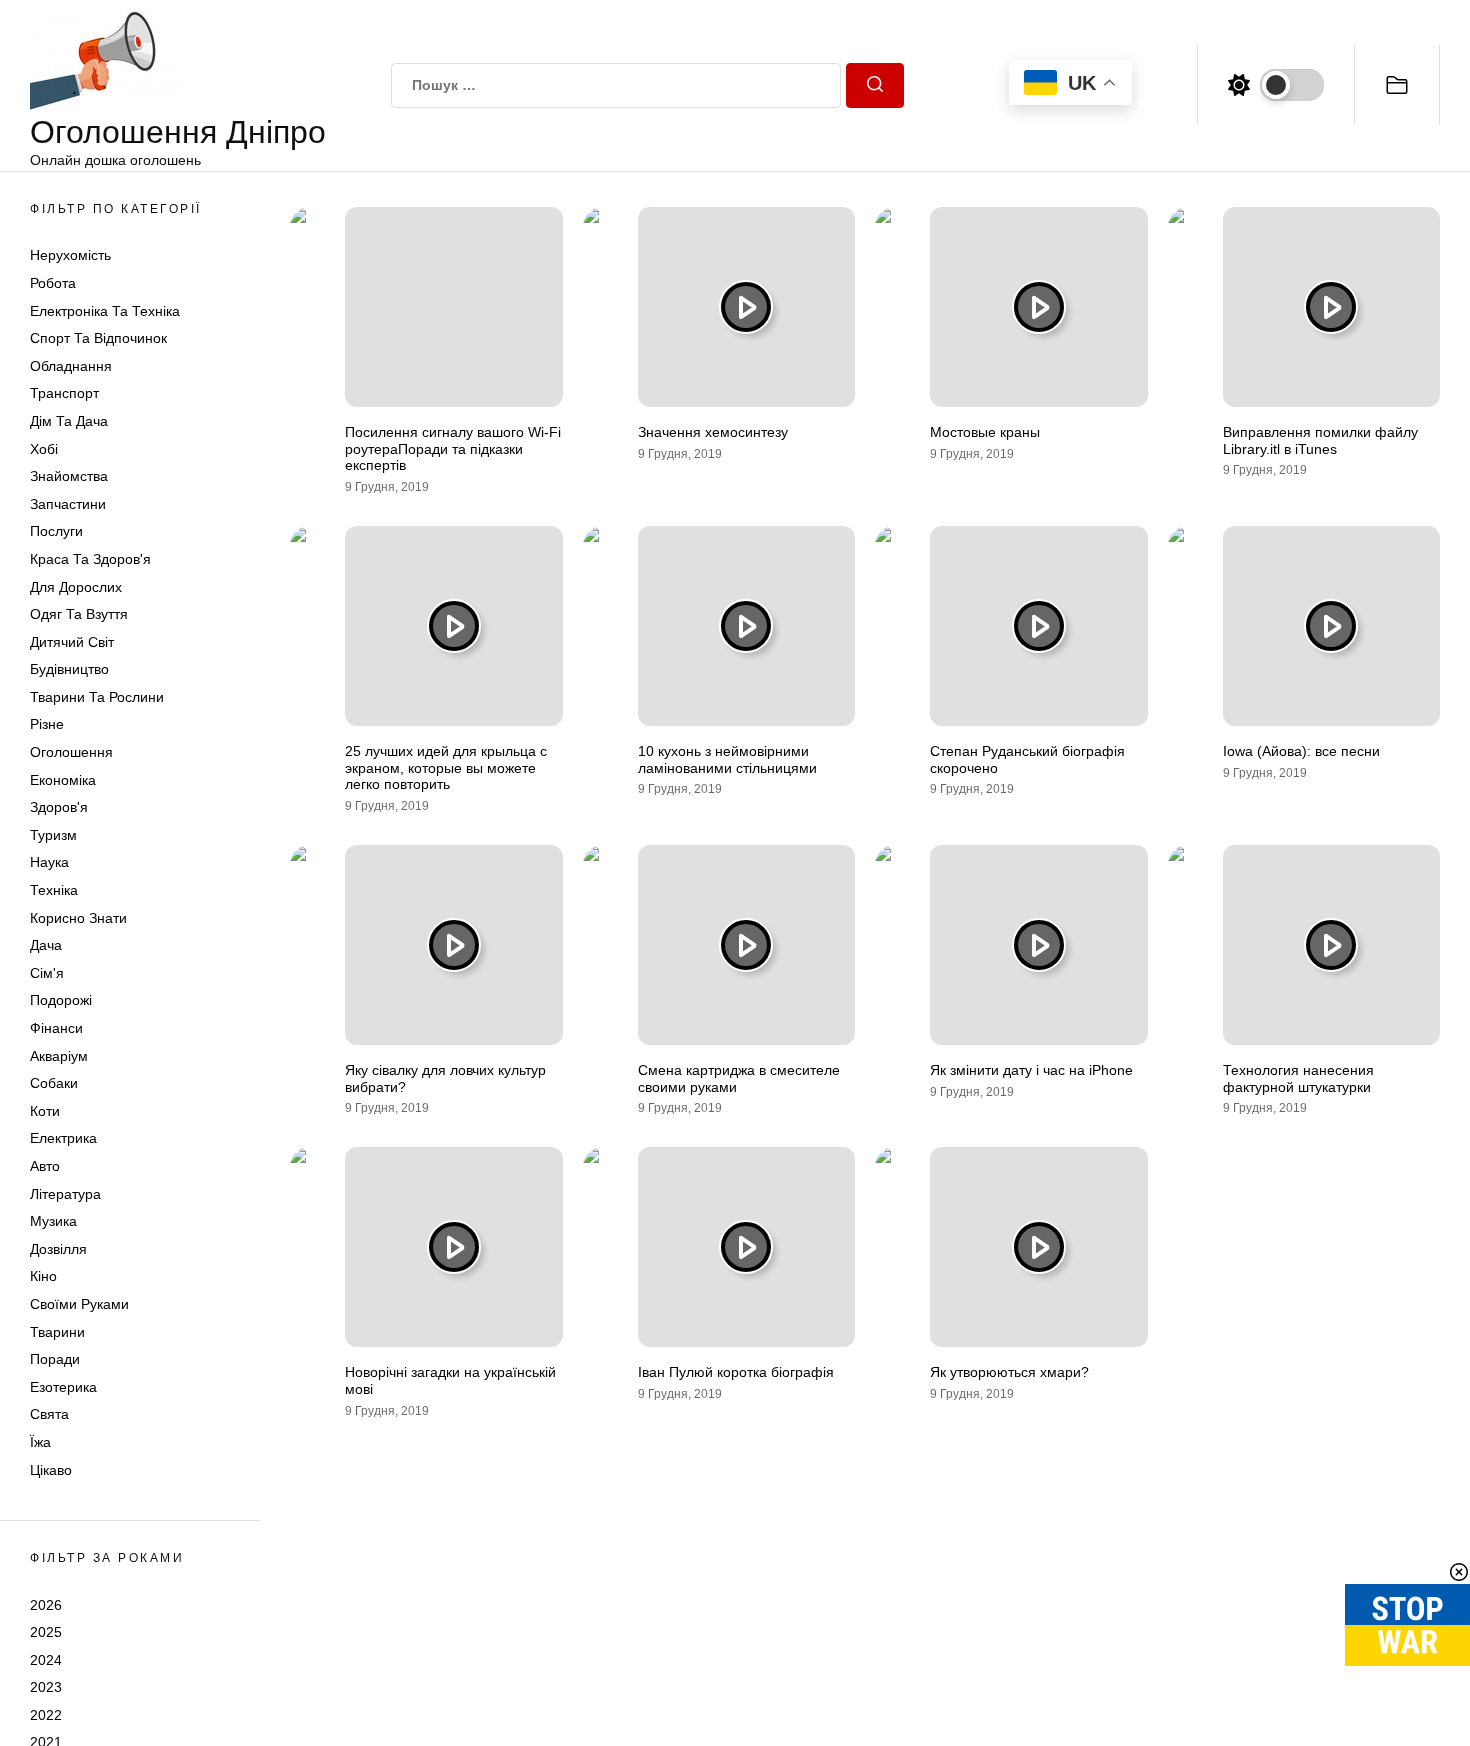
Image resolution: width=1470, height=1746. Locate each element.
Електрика (63, 1138)
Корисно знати (78, 918)
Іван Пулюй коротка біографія (736, 1372)
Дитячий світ (72, 642)
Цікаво (51, 1470)
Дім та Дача (69, 421)
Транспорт (64, 393)
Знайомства (69, 476)
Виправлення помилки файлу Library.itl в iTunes (1320, 440)
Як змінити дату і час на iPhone (1031, 1070)
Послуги (56, 531)
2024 (46, 1660)
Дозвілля (58, 1249)
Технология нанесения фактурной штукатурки (1298, 1078)
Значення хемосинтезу (713, 432)
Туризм (53, 835)
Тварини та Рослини (97, 697)
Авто (45, 1166)
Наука (49, 862)
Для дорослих (76, 587)
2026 (46, 1604)
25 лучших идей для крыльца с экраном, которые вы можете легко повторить (446, 768)
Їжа (40, 1442)
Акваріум (59, 1056)
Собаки (54, 1083)
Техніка (54, 890)
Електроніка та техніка (105, 311)
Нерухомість (70, 255)
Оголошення (71, 752)
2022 (46, 1715)
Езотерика (63, 1387)
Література (65, 1194)
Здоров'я (59, 807)
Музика (53, 1221)
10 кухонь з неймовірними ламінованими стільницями (727, 759)
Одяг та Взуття (79, 614)
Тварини (57, 1332)
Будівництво (69, 669)
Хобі (44, 449)
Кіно (43, 1276)
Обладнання (71, 366)
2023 (46, 1687)
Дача (46, 945)
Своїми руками (79, 1304)
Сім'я (47, 973)
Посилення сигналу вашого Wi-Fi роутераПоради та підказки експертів (453, 449)
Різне (47, 724)
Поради (55, 1359)
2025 (46, 1632)
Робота (53, 283)
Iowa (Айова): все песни (1301, 751)
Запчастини (68, 504)
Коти (45, 1111)
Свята (49, 1414)
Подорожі (61, 1000)
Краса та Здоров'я (90, 559)
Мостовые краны (985, 432)
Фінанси (56, 1028)
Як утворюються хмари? (1009, 1372)
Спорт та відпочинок (98, 338)
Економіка (63, 780)
